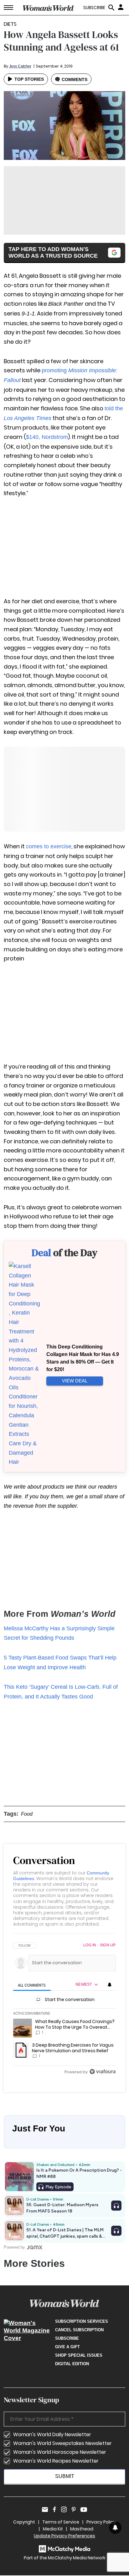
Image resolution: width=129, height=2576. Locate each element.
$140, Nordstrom (47, 437)
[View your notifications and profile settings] (110, 1985)
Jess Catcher (20, 66)
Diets (10, 24)
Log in (90, 1945)
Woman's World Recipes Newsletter (56, 2461)
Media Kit (53, 2529)
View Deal (75, 1381)
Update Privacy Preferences (64, 2536)
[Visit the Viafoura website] (103, 2072)
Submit (65, 2476)
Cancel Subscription (79, 2330)
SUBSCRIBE (94, 8)
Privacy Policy (101, 2522)
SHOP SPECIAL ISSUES (79, 2355)
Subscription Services (82, 2321)
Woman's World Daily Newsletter (52, 2434)
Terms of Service (61, 2522)
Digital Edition (72, 2364)
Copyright (24, 2522)
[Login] (121, 7)
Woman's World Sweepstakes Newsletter (62, 2443)
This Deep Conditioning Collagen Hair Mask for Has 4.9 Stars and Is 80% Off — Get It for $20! (83, 1358)
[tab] (32, 1985)
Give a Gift (67, 2347)
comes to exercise (49, 846)
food (27, 1814)
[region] (64, 2009)
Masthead (82, 2529)
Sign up (108, 1945)
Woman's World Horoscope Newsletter (60, 2452)
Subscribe (67, 2338)
